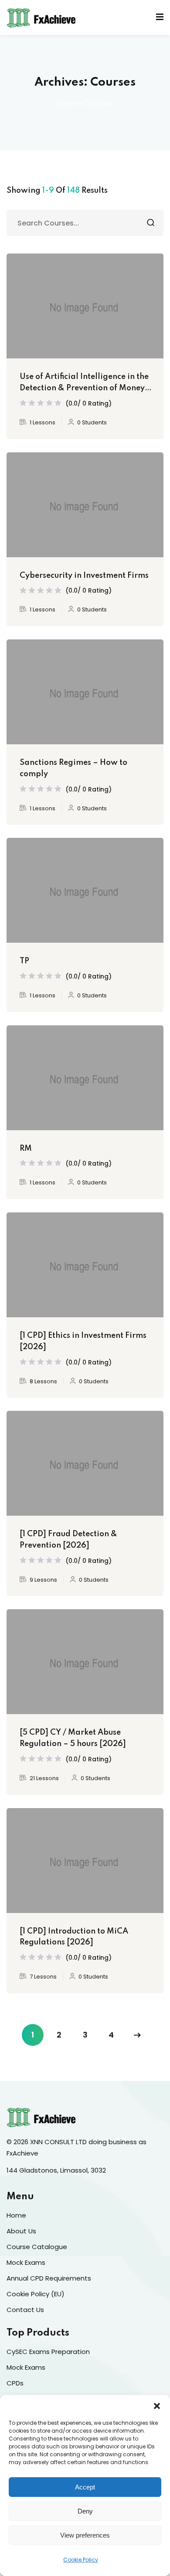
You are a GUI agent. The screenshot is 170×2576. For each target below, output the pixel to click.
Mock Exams (26, 2262)
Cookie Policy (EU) (36, 2294)
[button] (157, 2406)
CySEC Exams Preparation (48, 2352)
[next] (137, 2035)
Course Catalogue (37, 2247)
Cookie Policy (81, 2560)
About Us (21, 2231)
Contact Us (25, 2310)
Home (66, 104)
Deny (85, 2511)
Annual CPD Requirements (49, 2278)
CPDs (15, 2383)
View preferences (85, 2535)
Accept (85, 2487)
